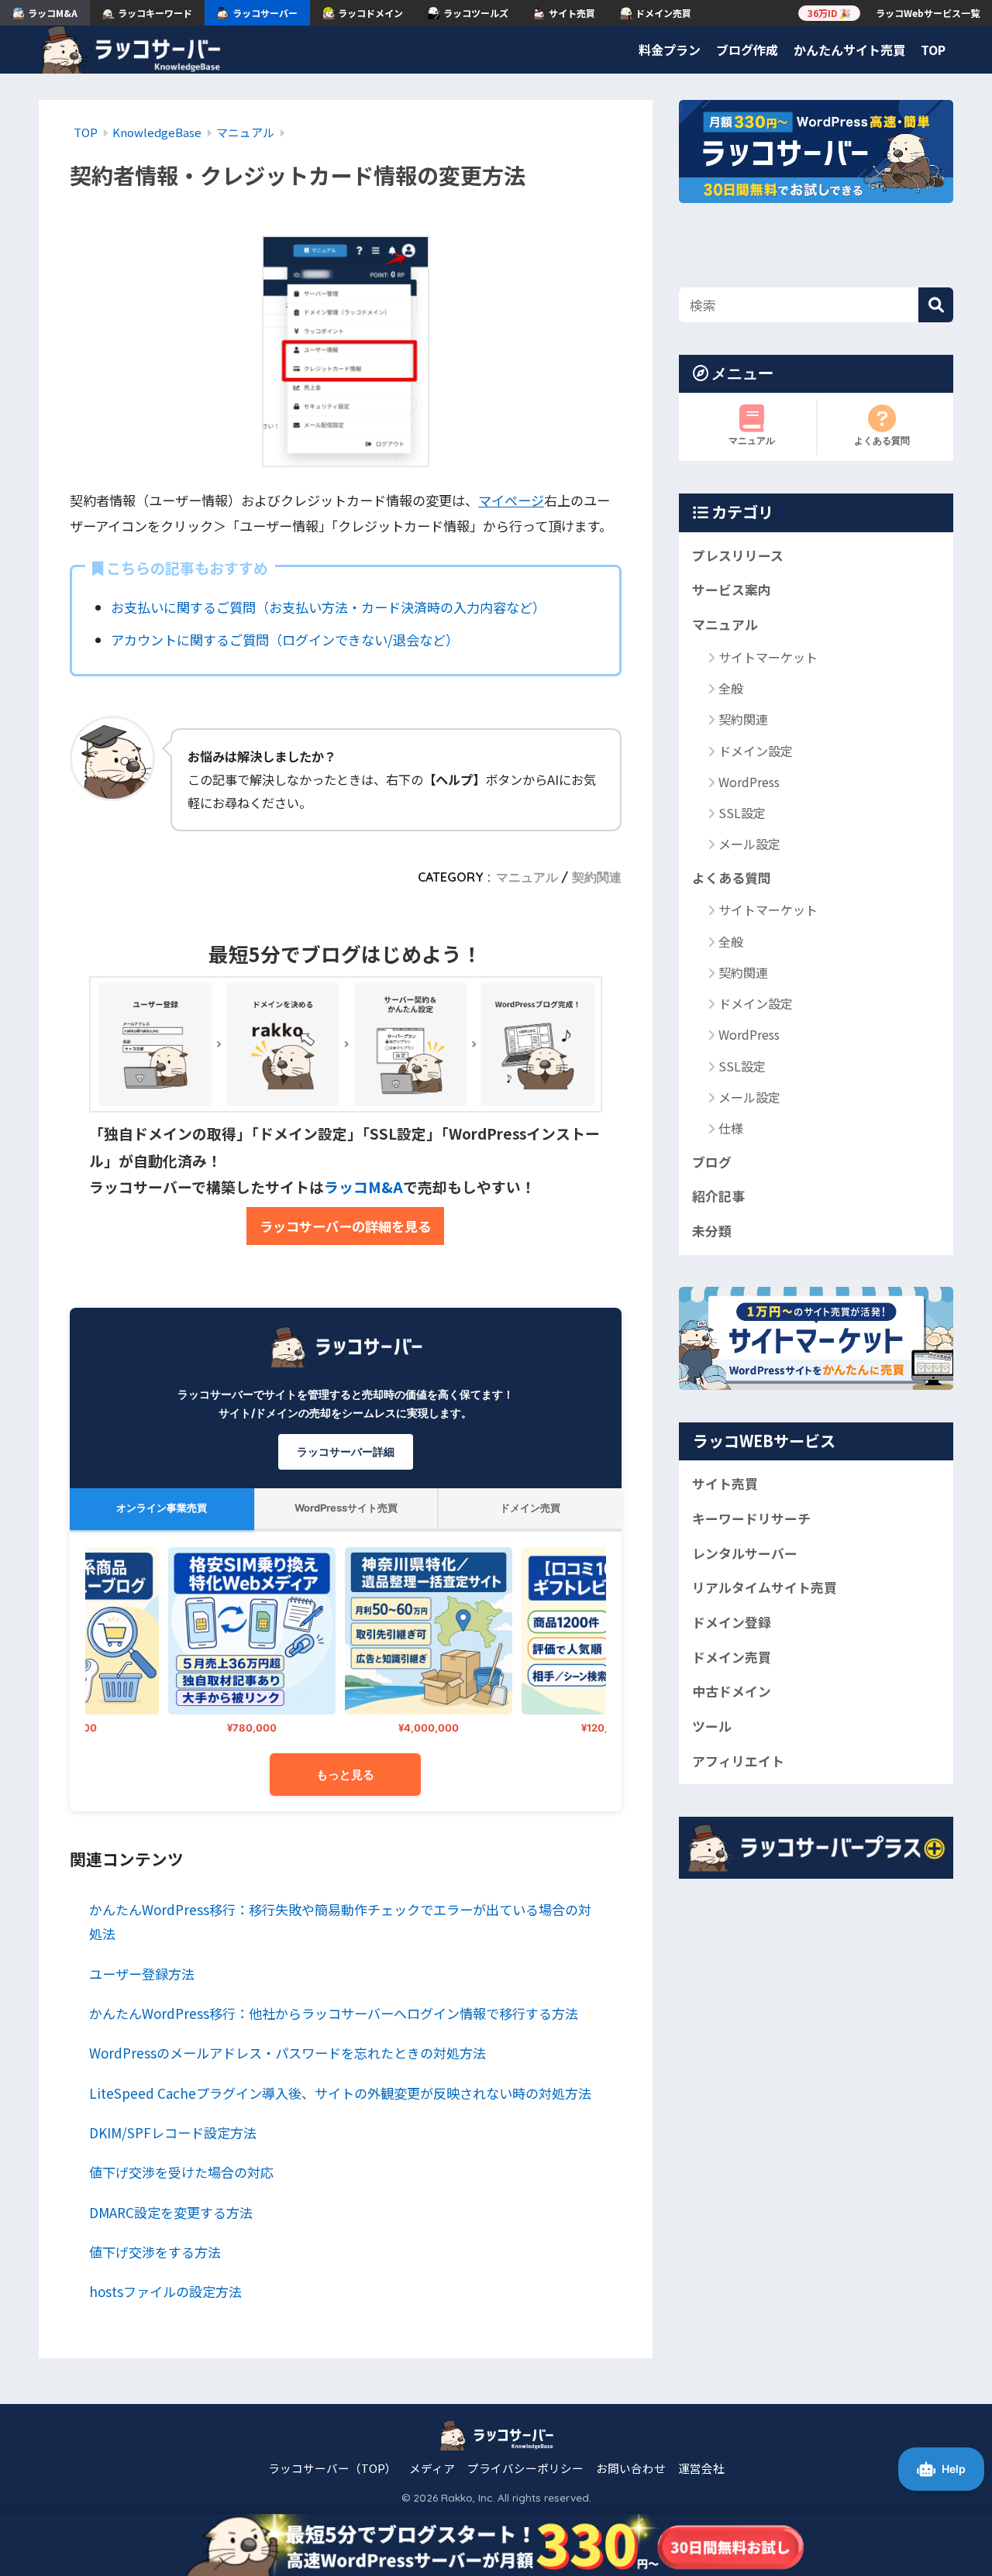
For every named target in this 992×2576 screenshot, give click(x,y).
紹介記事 (718, 1196)
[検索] (936, 305)
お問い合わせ (631, 2468)
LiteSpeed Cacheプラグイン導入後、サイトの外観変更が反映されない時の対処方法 (340, 2093)
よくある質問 (882, 440)
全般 (731, 688)
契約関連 (597, 877)
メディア (432, 2468)
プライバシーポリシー (525, 2468)
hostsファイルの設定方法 (165, 2291)
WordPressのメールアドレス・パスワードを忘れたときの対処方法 (288, 2053)
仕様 (731, 1128)
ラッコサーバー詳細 (346, 1451)
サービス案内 (732, 590)
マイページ (511, 500)
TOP (933, 50)
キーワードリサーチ (751, 1518)
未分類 (712, 1231)
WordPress (749, 782)
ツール (712, 1726)
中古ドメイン (732, 1691)
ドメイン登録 (732, 1622)
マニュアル (527, 877)
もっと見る (345, 1775)
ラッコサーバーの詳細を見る (345, 1226)
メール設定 (749, 844)
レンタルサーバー (745, 1553)
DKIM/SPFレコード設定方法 (173, 2132)
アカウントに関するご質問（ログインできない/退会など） (285, 640)
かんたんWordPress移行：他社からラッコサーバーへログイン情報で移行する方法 (334, 2013)
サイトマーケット (768, 656)
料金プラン (670, 50)
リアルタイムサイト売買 (765, 1587)
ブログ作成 (747, 50)
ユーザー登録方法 (142, 1974)
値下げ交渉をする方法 (155, 2252)
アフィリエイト (738, 1760)
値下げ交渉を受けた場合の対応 (181, 2172)
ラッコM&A (363, 1187)
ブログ (712, 1161)
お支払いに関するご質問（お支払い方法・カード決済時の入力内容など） (328, 607)
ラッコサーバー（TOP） (332, 2468)
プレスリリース (738, 555)
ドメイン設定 (756, 750)
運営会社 (701, 2468)
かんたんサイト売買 (849, 50)
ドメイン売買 (732, 1656)
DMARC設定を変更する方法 (171, 2212)
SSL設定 (742, 813)
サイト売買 (725, 1484)
